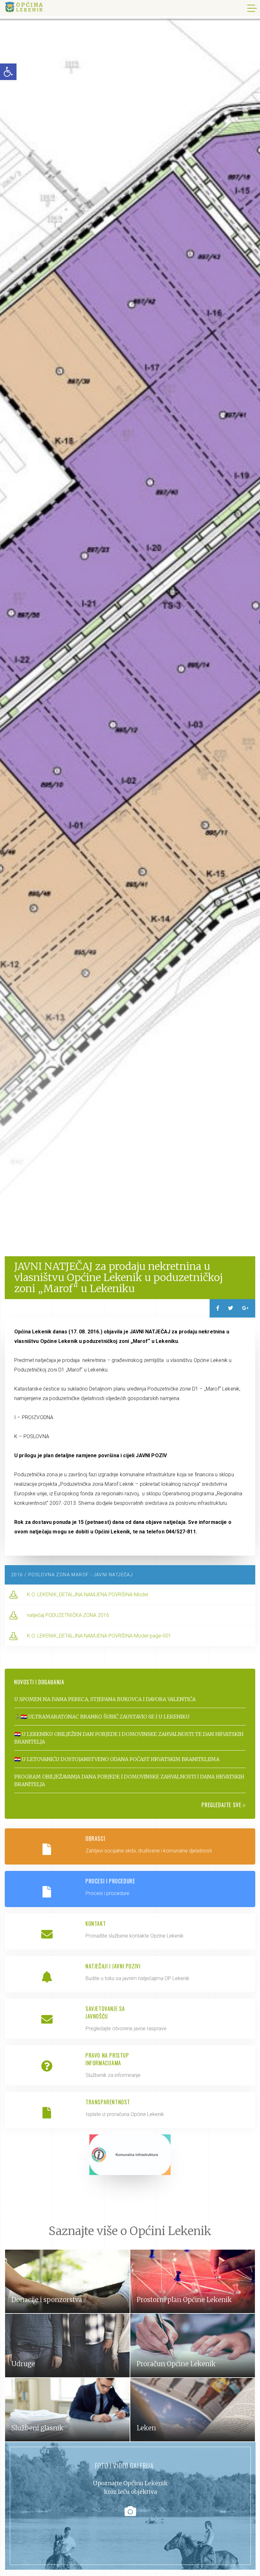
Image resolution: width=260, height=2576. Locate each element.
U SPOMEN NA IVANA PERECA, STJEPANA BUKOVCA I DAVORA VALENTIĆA (105, 1699)
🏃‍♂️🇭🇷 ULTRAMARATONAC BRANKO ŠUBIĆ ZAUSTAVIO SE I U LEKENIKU (102, 1717)
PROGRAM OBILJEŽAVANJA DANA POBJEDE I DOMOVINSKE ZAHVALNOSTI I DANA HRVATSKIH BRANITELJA (129, 1780)
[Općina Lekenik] (24, 7)
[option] (130, 644)
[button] (8, 72)
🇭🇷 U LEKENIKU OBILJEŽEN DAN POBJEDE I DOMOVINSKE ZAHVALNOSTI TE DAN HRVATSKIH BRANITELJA (129, 1738)
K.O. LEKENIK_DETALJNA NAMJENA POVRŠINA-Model (88, 1595)
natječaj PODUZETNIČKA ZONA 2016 (68, 1615)
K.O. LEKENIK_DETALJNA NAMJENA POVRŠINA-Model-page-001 (99, 1636)
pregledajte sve (222, 1805)
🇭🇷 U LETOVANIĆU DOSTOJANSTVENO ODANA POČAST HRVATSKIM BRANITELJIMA (117, 1759)
